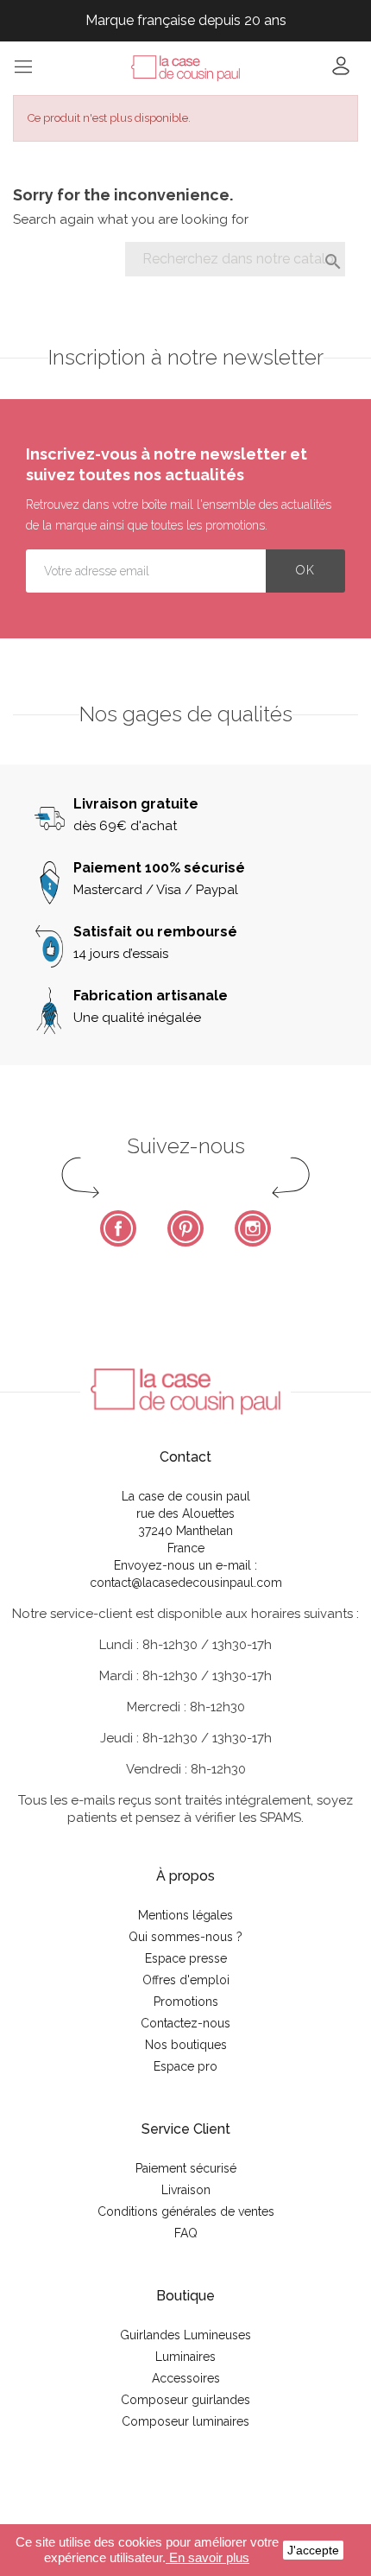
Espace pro (185, 2066)
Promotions (186, 2002)
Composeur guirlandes (185, 2400)
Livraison (186, 2190)
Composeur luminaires (185, 2421)
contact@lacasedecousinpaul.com (186, 1583)
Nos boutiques (186, 2045)
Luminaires (185, 2357)
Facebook (118, 1228)
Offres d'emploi (186, 1980)
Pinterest (185, 1228)
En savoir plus (208, 2557)
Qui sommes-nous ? (185, 1937)
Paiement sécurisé (186, 2168)
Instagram (253, 1228)
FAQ (186, 2233)
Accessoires (186, 2378)
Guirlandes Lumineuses (185, 2335)
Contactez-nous (185, 2023)
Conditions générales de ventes (186, 2211)
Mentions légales (185, 1915)
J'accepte (313, 2550)
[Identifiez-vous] (341, 71)
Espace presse (186, 1958)
